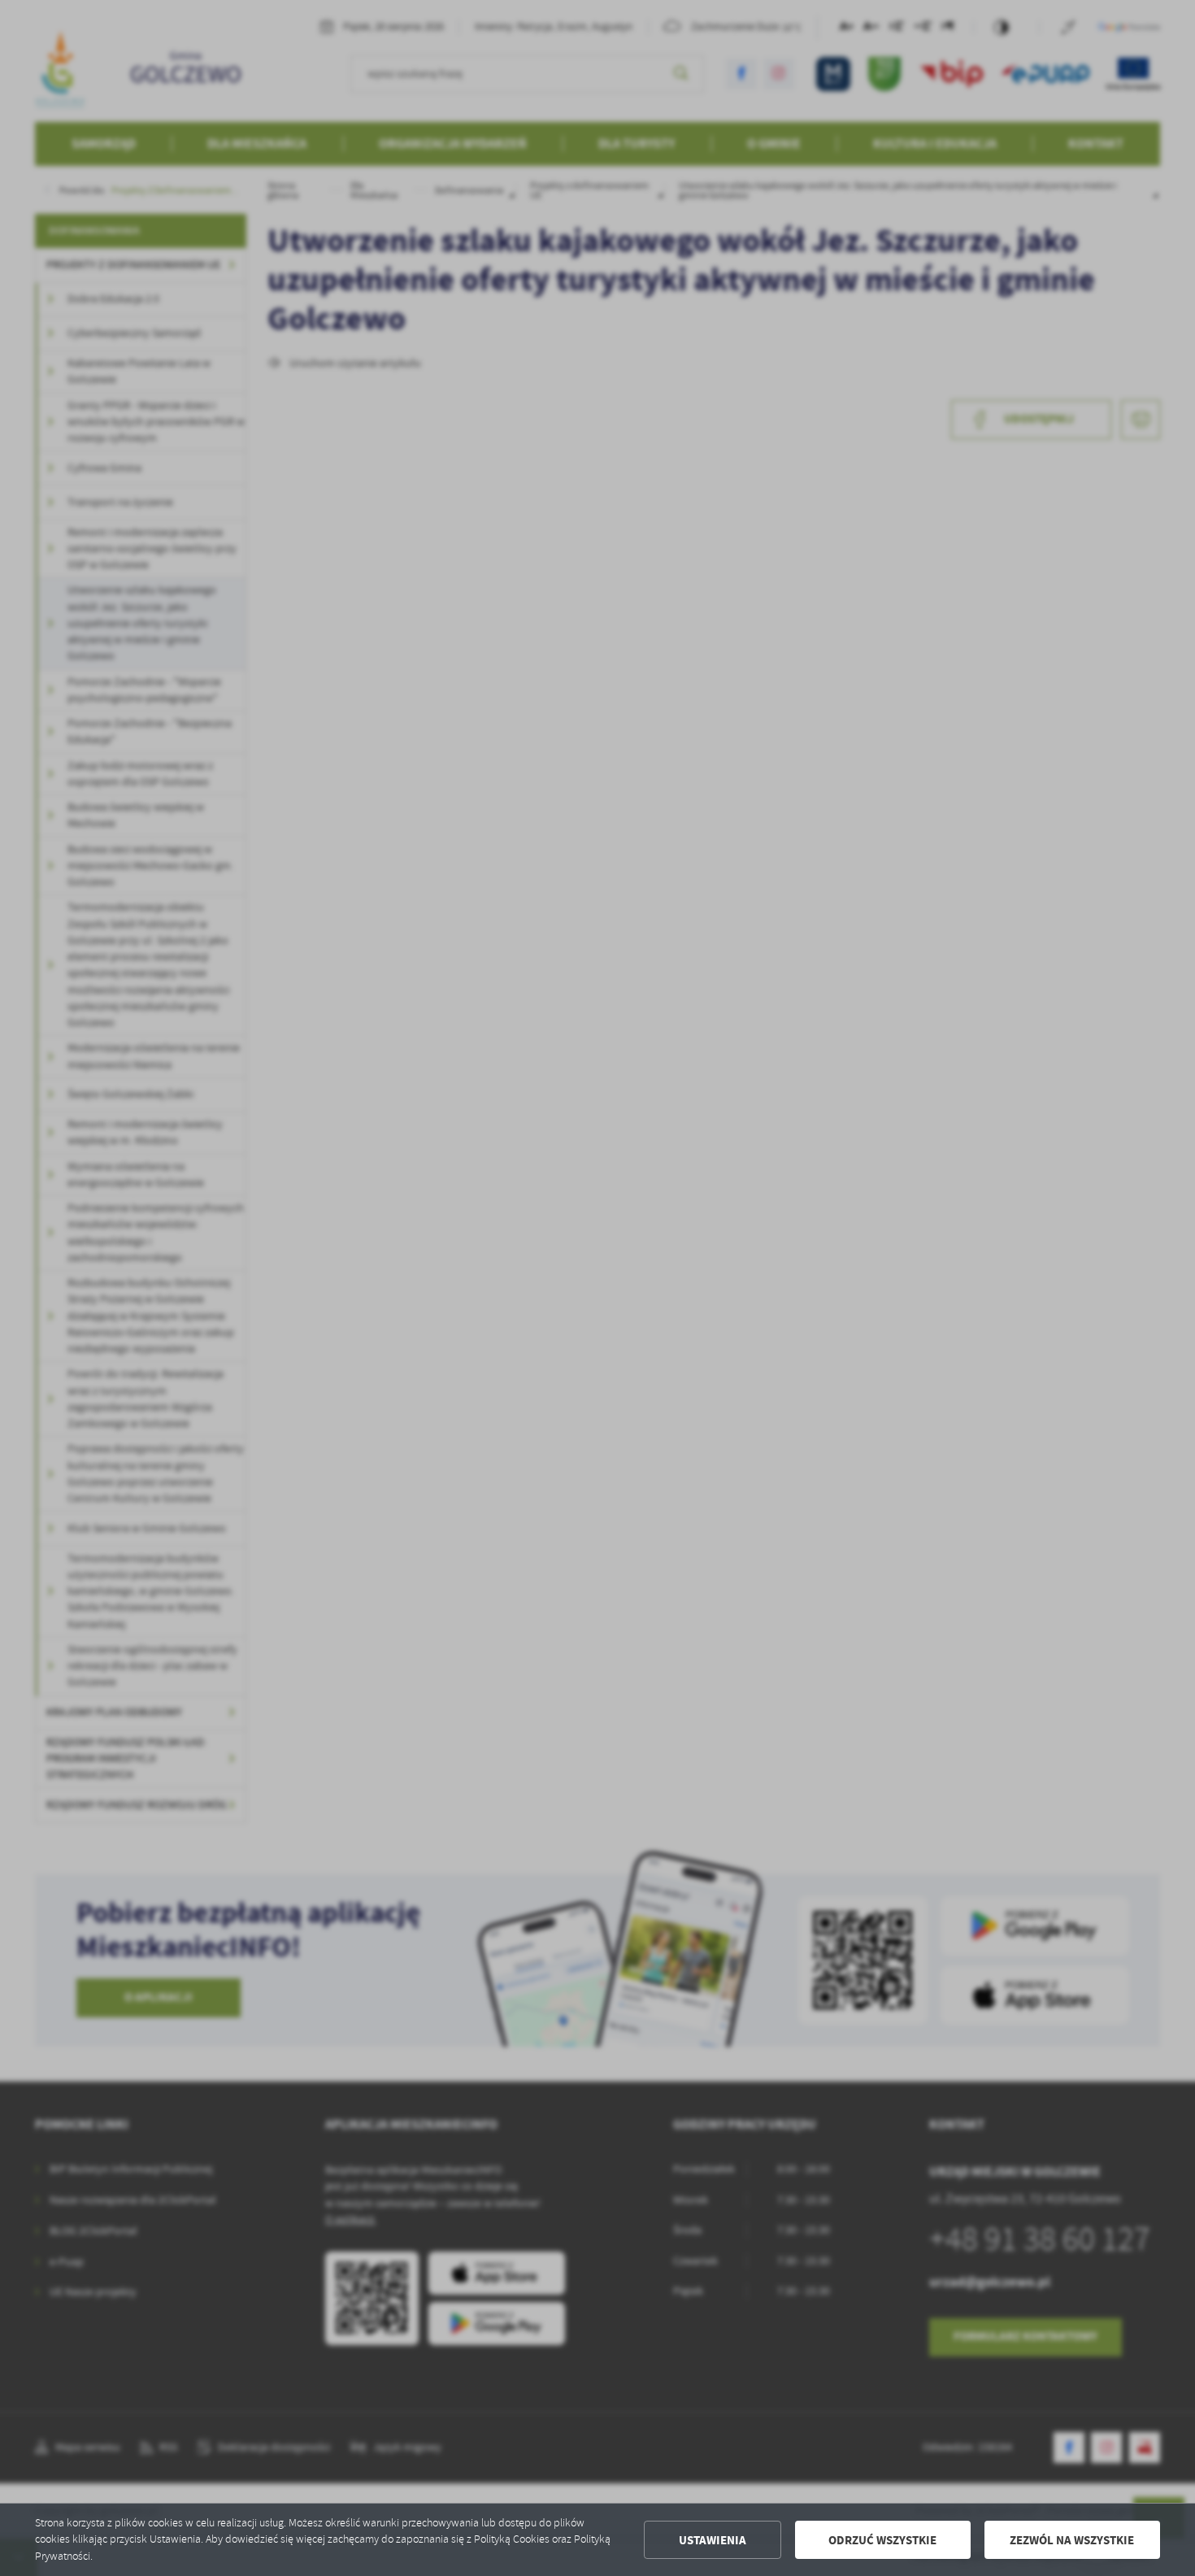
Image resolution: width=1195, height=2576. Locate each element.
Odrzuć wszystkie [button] (882, 2540)
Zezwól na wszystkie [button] (1072, 2540)
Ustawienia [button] (713, 2540)
